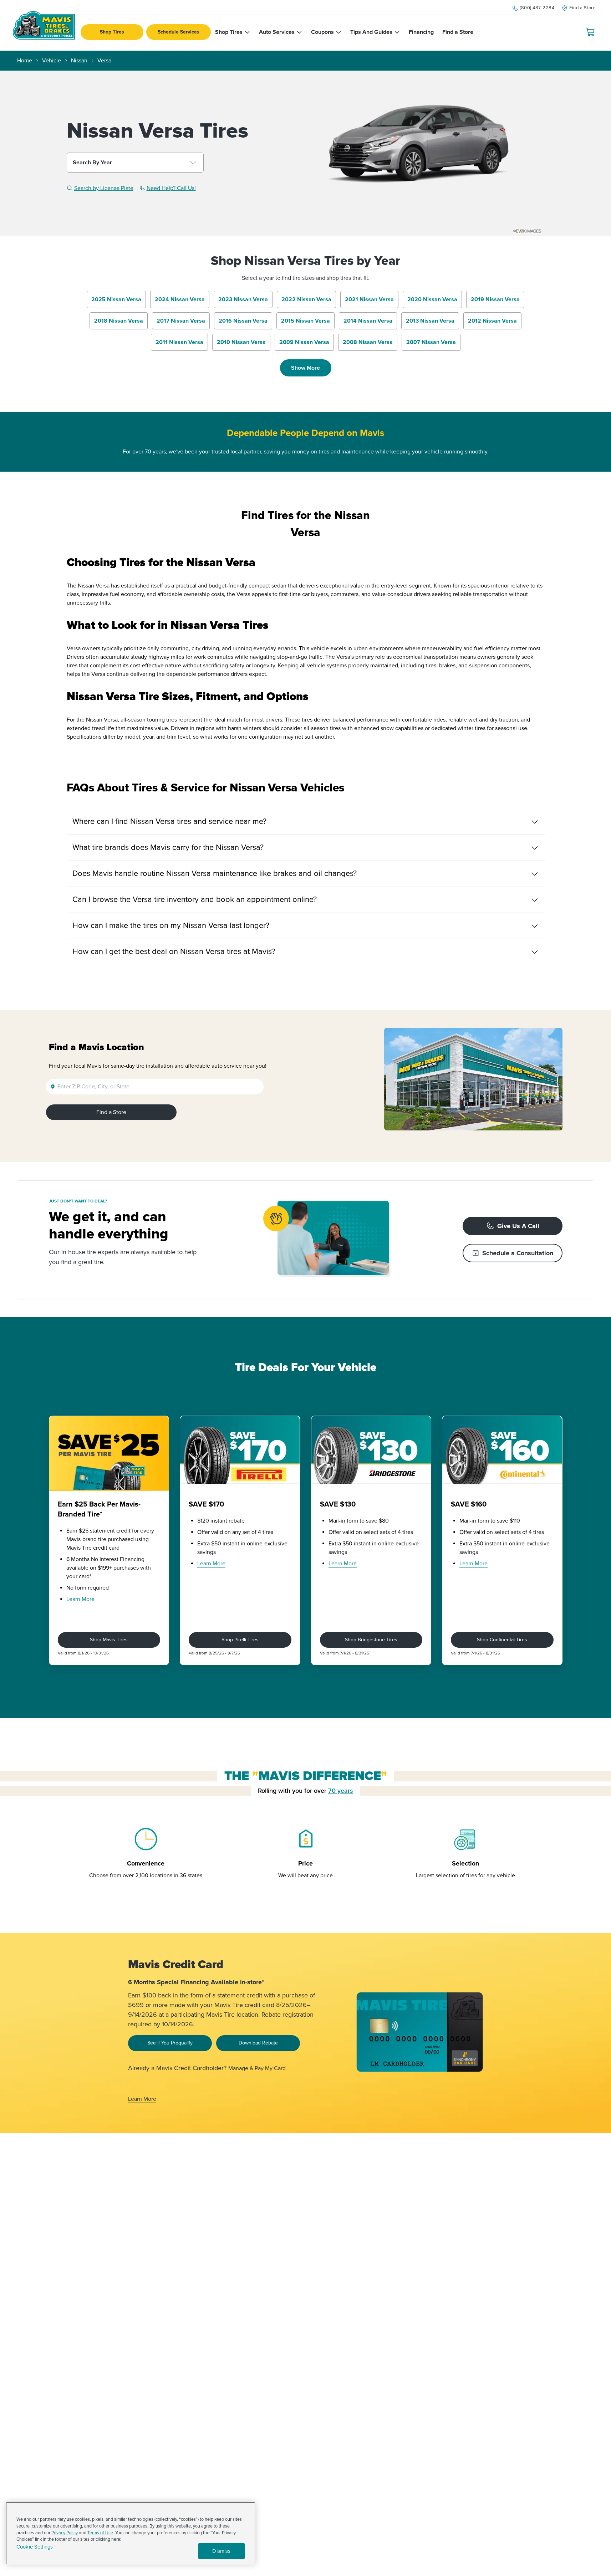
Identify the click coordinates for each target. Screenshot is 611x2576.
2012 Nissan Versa (492, 321)
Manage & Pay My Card (257, 2068)
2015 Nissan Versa (305, 321)
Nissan (79, 61)
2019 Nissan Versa (495, 299)
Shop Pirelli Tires (240, 1640)
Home (25, 61)
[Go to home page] (44, 25)
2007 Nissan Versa (431, 342)
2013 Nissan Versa (430, 321)
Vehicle (52, 61)
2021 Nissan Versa (369, 299)
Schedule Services (179, 32)
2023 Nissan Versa (243, 299)
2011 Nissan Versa (179, 342)
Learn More (80, 1599)
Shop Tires (112, 32)
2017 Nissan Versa (181, 321)
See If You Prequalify (170, 2043)
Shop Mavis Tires (109, 1640)
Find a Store (111, 1112)
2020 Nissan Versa (432, 299)
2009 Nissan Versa (304, 342)
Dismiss (221, 2551)
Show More (305, 368)
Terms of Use (100, 2533)
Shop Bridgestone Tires (371, 1640)
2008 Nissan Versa (368, 342)
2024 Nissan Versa (180, 299)
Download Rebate (258, 2043)
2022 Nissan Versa (306, 299)
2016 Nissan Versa (243, 321)
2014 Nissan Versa (368, 321)
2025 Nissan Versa (116, 299)
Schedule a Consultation (518, 1253)
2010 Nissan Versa (241, 342)
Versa (104, 61)
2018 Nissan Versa (119, 321)
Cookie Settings (35, 2547)
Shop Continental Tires (502, 1640)
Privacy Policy (65, 2533)
